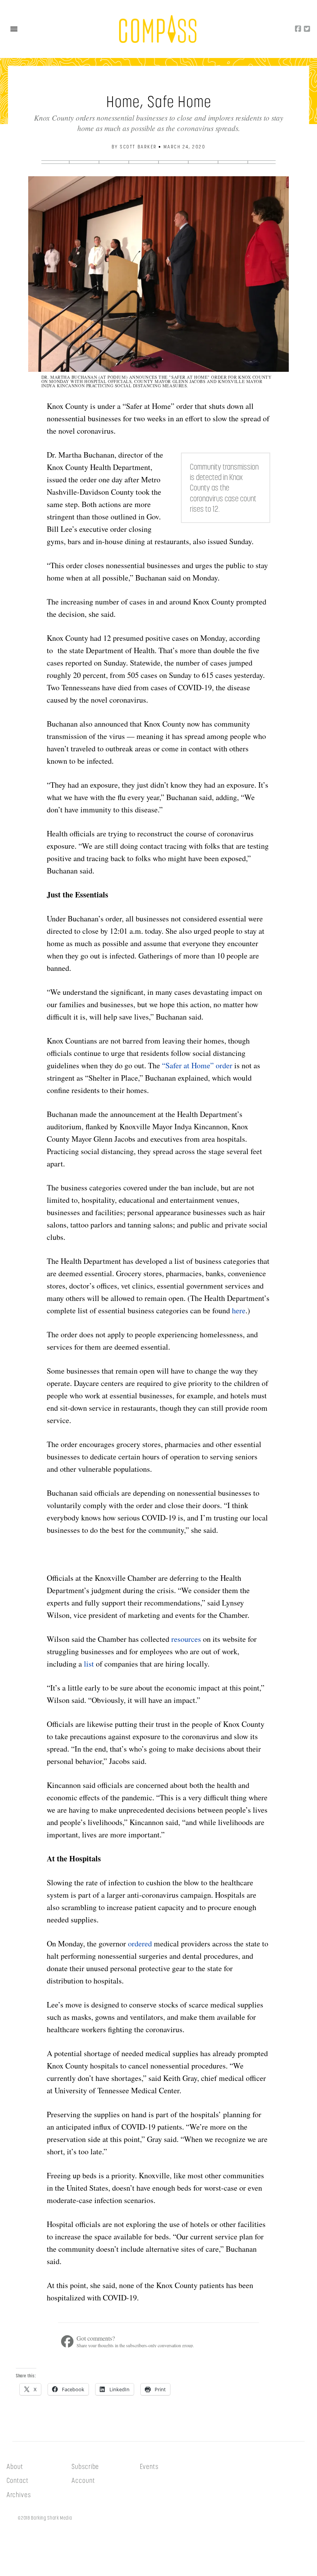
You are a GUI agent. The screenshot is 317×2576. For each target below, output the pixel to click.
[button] (14, 29)
